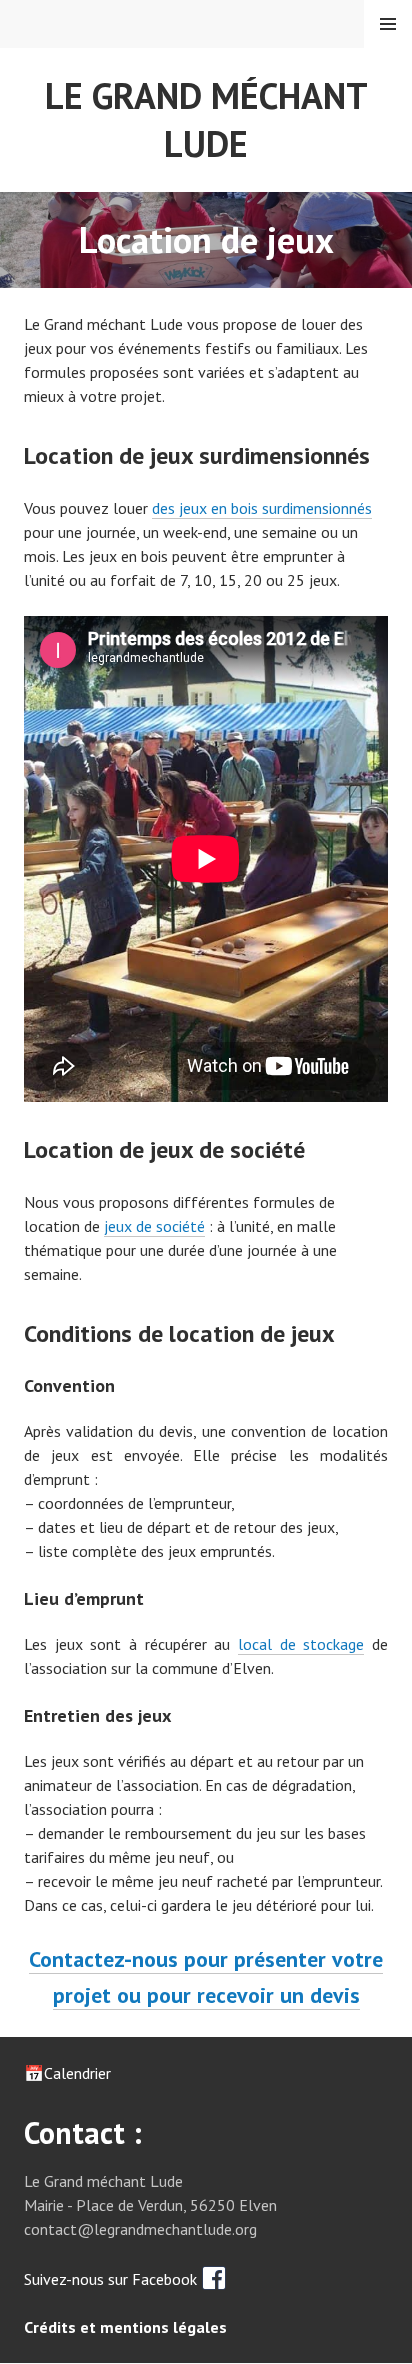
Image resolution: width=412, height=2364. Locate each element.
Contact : (83, 2132)
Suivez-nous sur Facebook (112, 2279)
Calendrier (77, 2073)
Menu (388, 24)
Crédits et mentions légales (125, 2327)
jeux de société (154, 1226)
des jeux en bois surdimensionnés (262, 508)
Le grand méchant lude (206, 119)
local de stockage (301, 1644)
